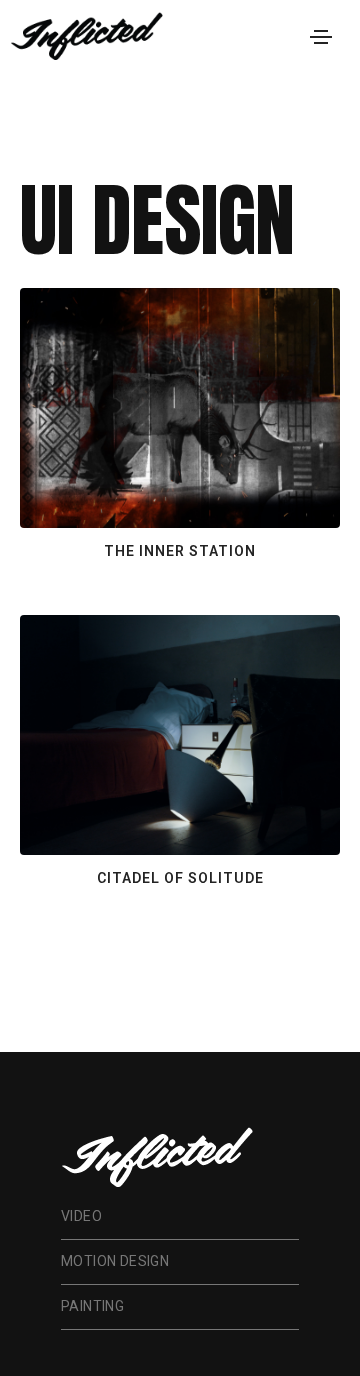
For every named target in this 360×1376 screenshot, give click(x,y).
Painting (92, 1306)
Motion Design (115, 1261)
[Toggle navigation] (321, 37)
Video (81, 1216)
